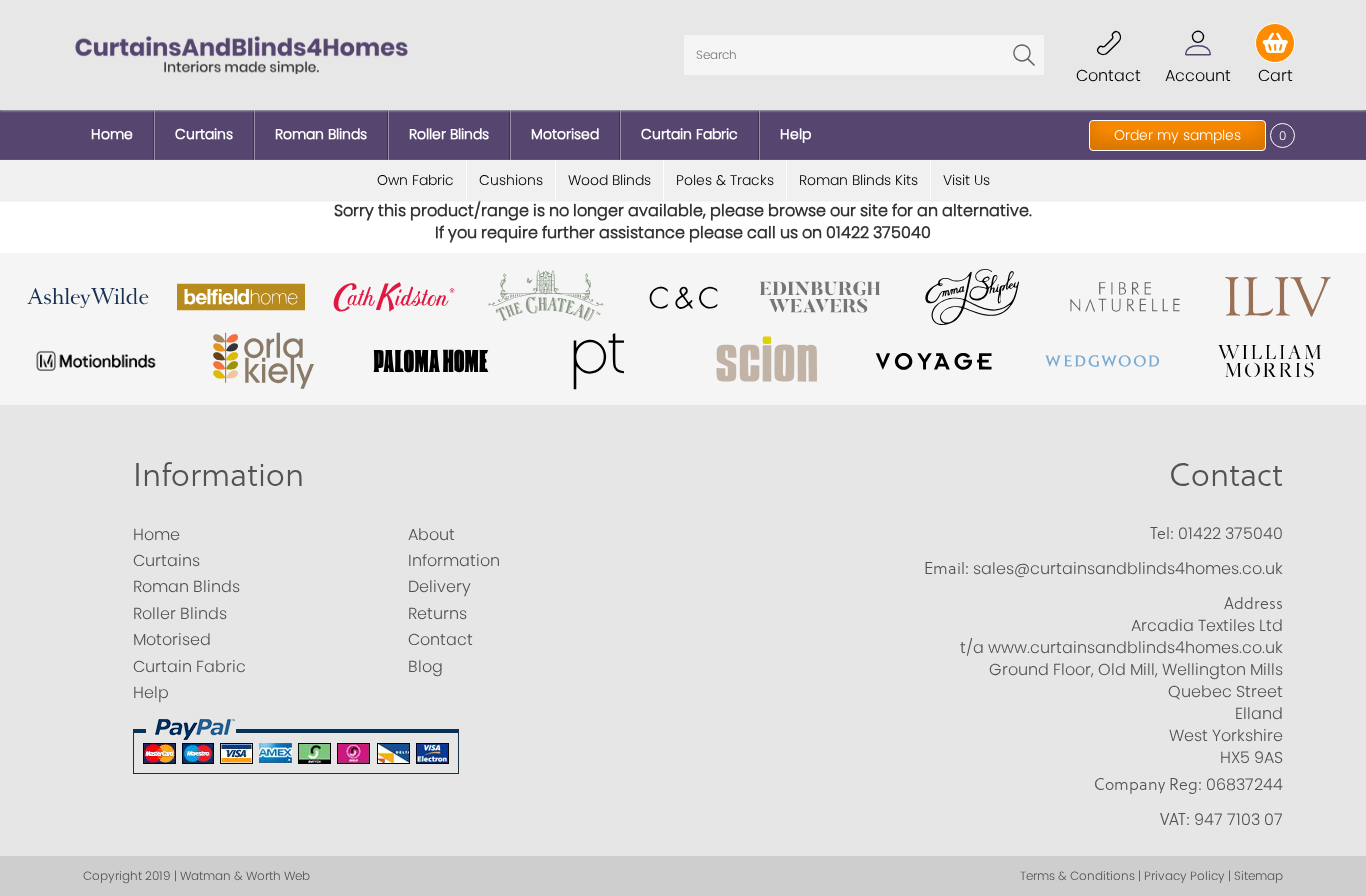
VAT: (1175, 819)
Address (1253, 603)
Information (218, 475)
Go (1024, 55)
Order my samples (1177, 135)
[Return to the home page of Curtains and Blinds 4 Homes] (241, 53)
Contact (1226, 475)
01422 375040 (1230, 533)
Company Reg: (1148, 784)
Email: (946, 568)
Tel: (1162, 533)
